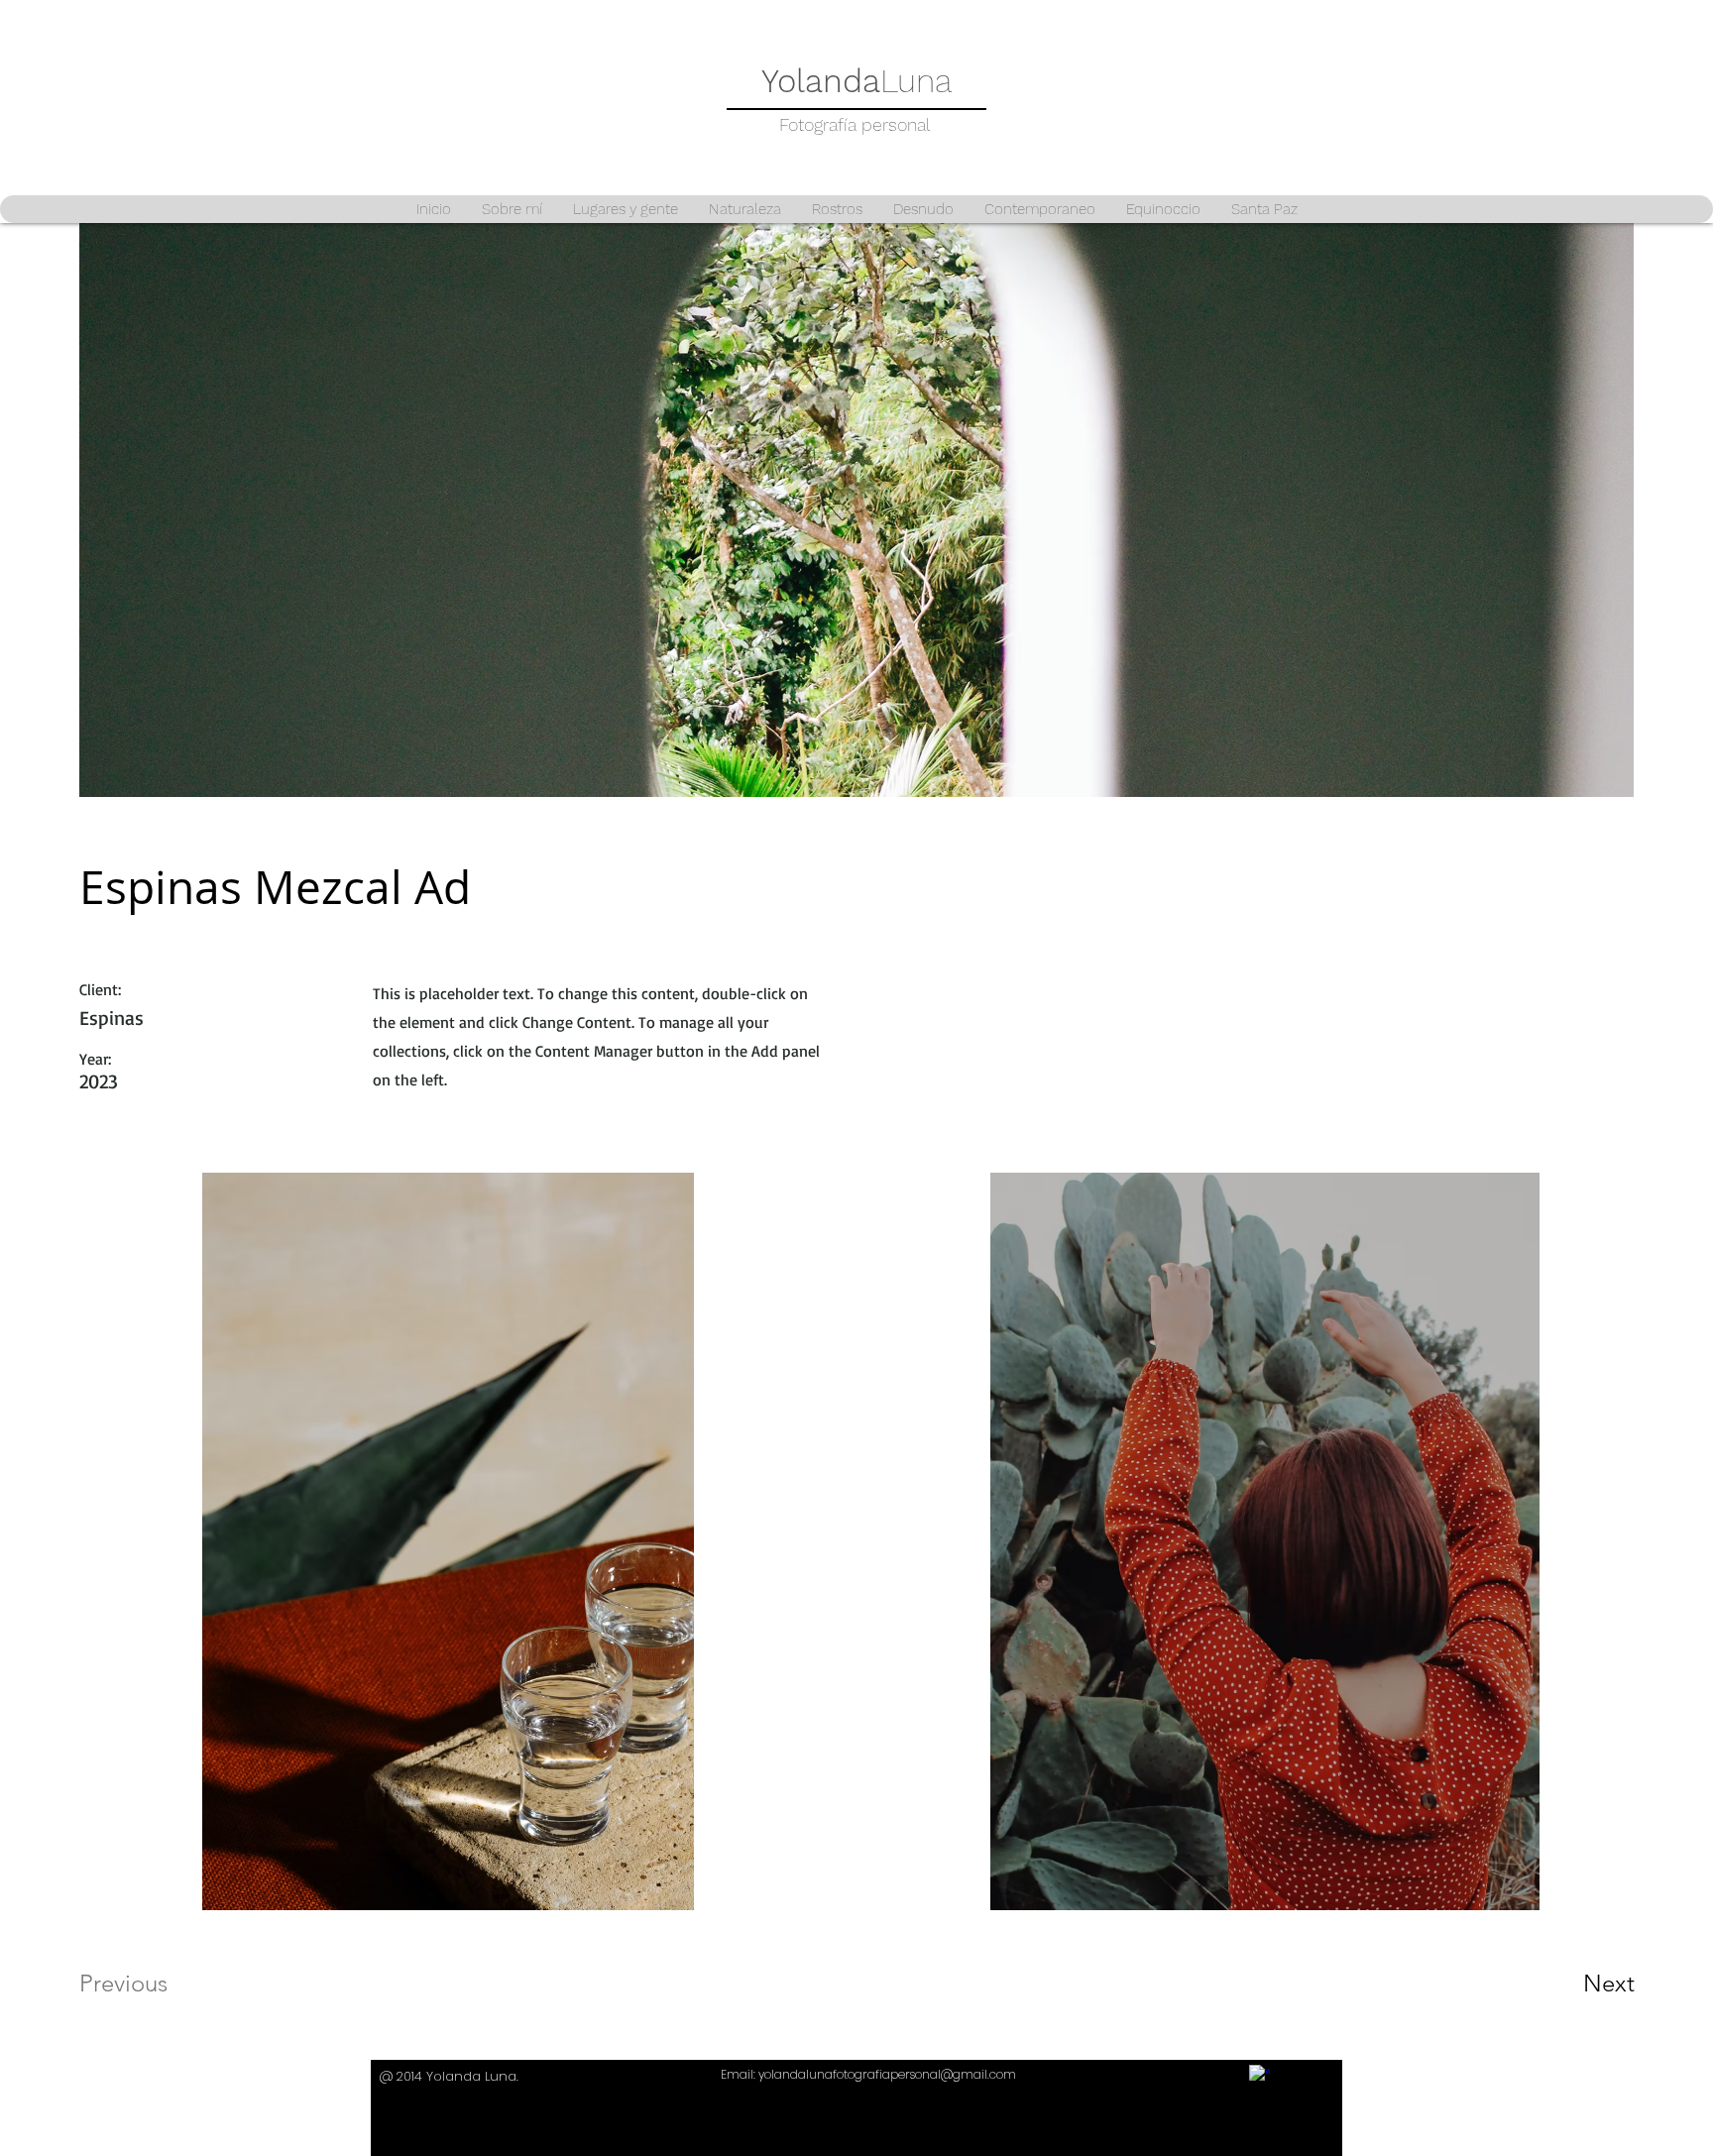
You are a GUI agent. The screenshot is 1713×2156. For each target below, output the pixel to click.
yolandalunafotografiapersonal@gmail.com (887, 2074)
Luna (856, 81)
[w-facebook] (1259, 2075)
